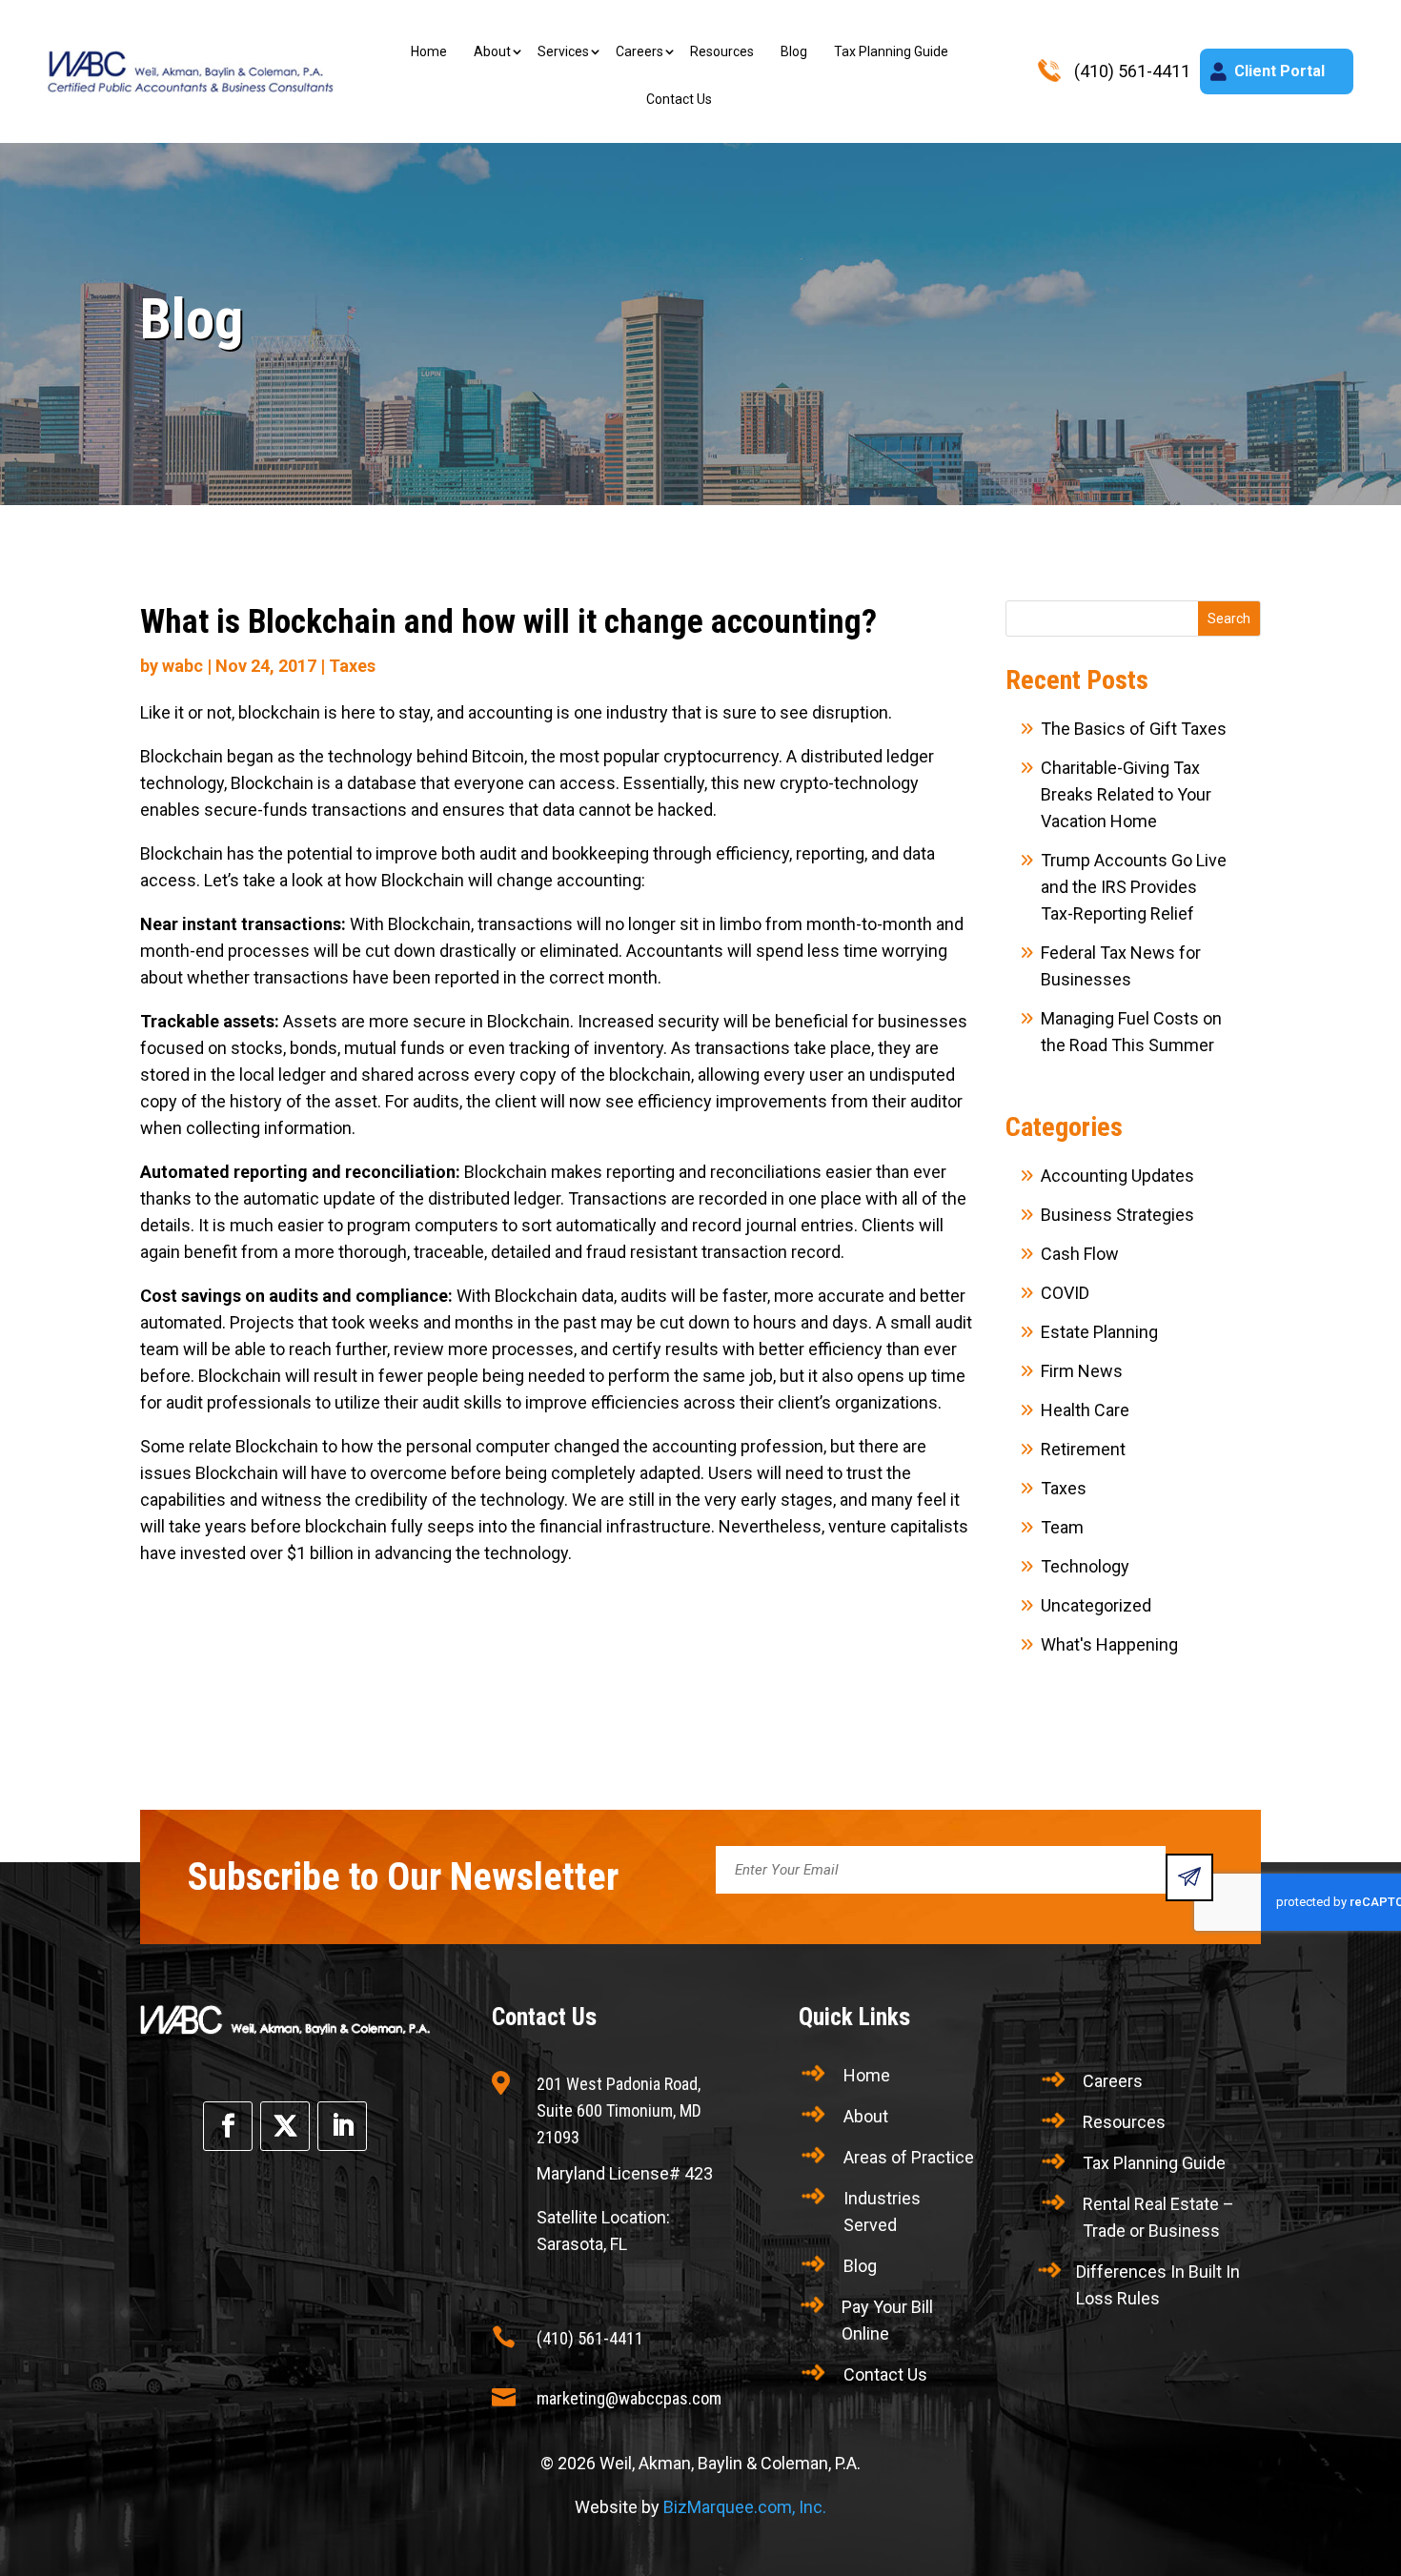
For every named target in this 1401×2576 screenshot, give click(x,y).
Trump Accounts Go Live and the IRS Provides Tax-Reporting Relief (1134, 887)
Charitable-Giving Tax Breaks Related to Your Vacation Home (1126, 794)
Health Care (1085, 1410)
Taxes (352, 666)
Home (429, 51)
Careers (640, 51)
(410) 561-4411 (590, 2338)
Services (563, 51)
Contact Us (679, 99)
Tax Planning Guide (891, 51)
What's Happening (1109, 1644)
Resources (722, 51)
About (492, 51)
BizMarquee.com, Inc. (745, 2507)
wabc (183, 666)
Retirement (1083, 1449)
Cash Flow (1080, 1254)
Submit (1189, 1877)
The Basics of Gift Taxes (1134, 729)
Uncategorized (1096, 1605)
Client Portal (1279, 71)
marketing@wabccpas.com (629, 2398)
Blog (794, 51)
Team (1062, 1527)
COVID (1065, 1293)
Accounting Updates (1117, 1176)
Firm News (1082, 1371)
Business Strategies (1117, 1215)
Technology (1085, 1566)
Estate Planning (1099, 1332)
